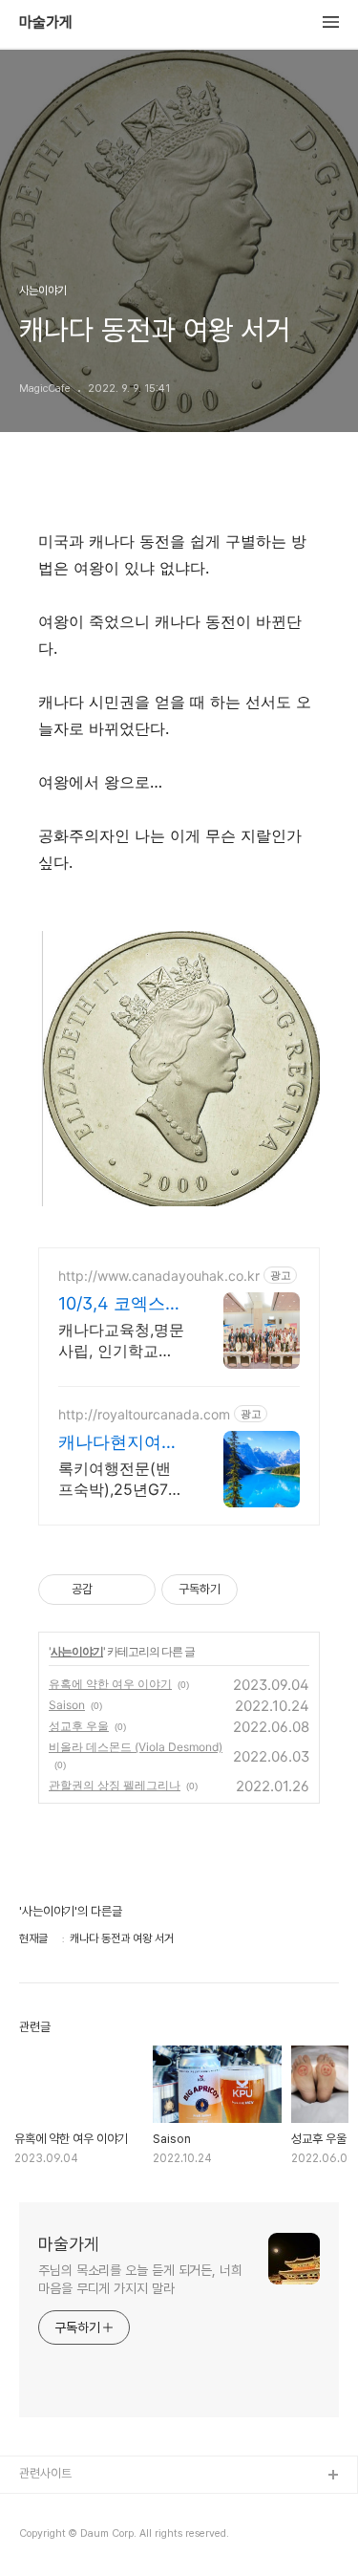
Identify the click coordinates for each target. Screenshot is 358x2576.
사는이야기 (77, 1651)
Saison (67, 1705)
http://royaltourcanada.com (144, 1414)
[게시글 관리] (134, 1590)
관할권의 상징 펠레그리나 (115, 1785)
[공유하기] (110, 1590)
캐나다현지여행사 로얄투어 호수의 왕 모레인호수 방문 (118, 1443)
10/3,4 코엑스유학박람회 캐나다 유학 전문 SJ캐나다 (121, 1304)
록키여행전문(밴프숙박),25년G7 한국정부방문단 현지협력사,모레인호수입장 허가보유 (122, 1479)
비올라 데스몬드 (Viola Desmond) (136, 1747)
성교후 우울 (79, 1726)
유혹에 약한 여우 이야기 (110, 1684)
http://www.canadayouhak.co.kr (159, 1276)
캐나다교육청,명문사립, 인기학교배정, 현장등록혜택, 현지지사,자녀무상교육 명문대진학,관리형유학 (121, 1341)
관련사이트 (45, 2473)
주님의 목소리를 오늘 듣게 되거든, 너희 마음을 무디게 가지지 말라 (140, 2279)
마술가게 (46, 23)
